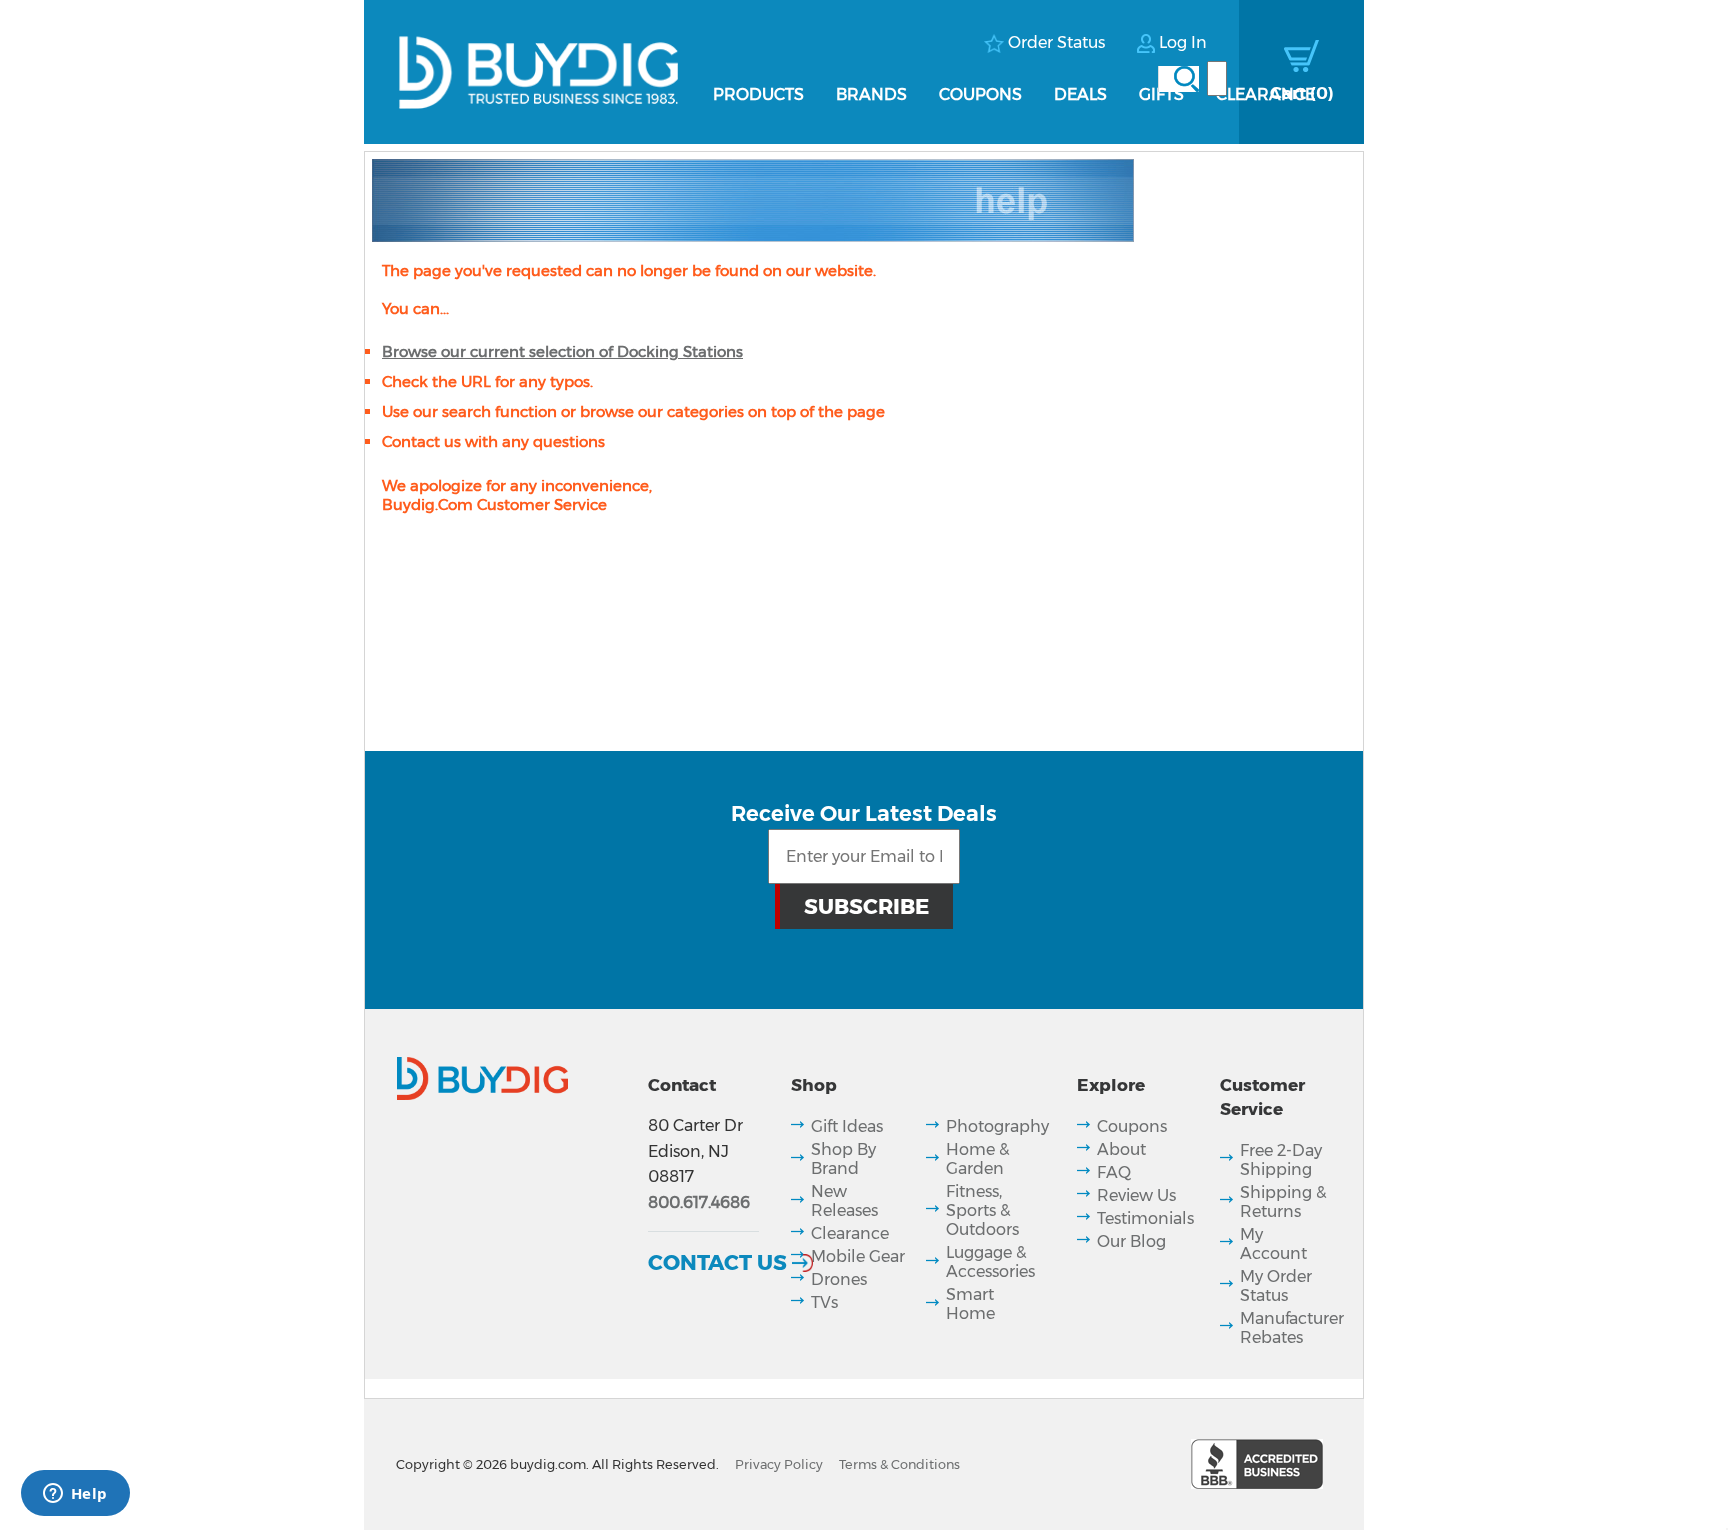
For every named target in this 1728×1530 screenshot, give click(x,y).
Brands (871, 94)
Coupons (980, 94)
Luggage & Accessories (990, 1262)
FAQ (1114, 1172)
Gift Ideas (847, 1126)
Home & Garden (977, 1159)
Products (758, 94)
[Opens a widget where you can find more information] (75, 1495)
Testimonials (1145, 1218)
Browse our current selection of (562, 351)
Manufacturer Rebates (1292, 1328)
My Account (1273, 1244)
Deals (1080, 94)
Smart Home (970, 1304)
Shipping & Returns (1283, 1202)
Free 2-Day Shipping (1281, 1160)
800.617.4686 (699, 1202)
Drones (839, 1279)
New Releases (844, 1201)
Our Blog (1131, 1241)
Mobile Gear (858, 1256)
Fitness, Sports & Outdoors (982, 1210)
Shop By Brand (843, 1159)
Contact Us (717, 1262)
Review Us (1136, 1195)
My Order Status (1276, 1286)
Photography (997, 1126)
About (1121, 1149)
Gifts (1161, 94)
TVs (824, 1302)
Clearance (1265, 94)
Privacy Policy (779, 1464)
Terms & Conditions (899, 1464)
